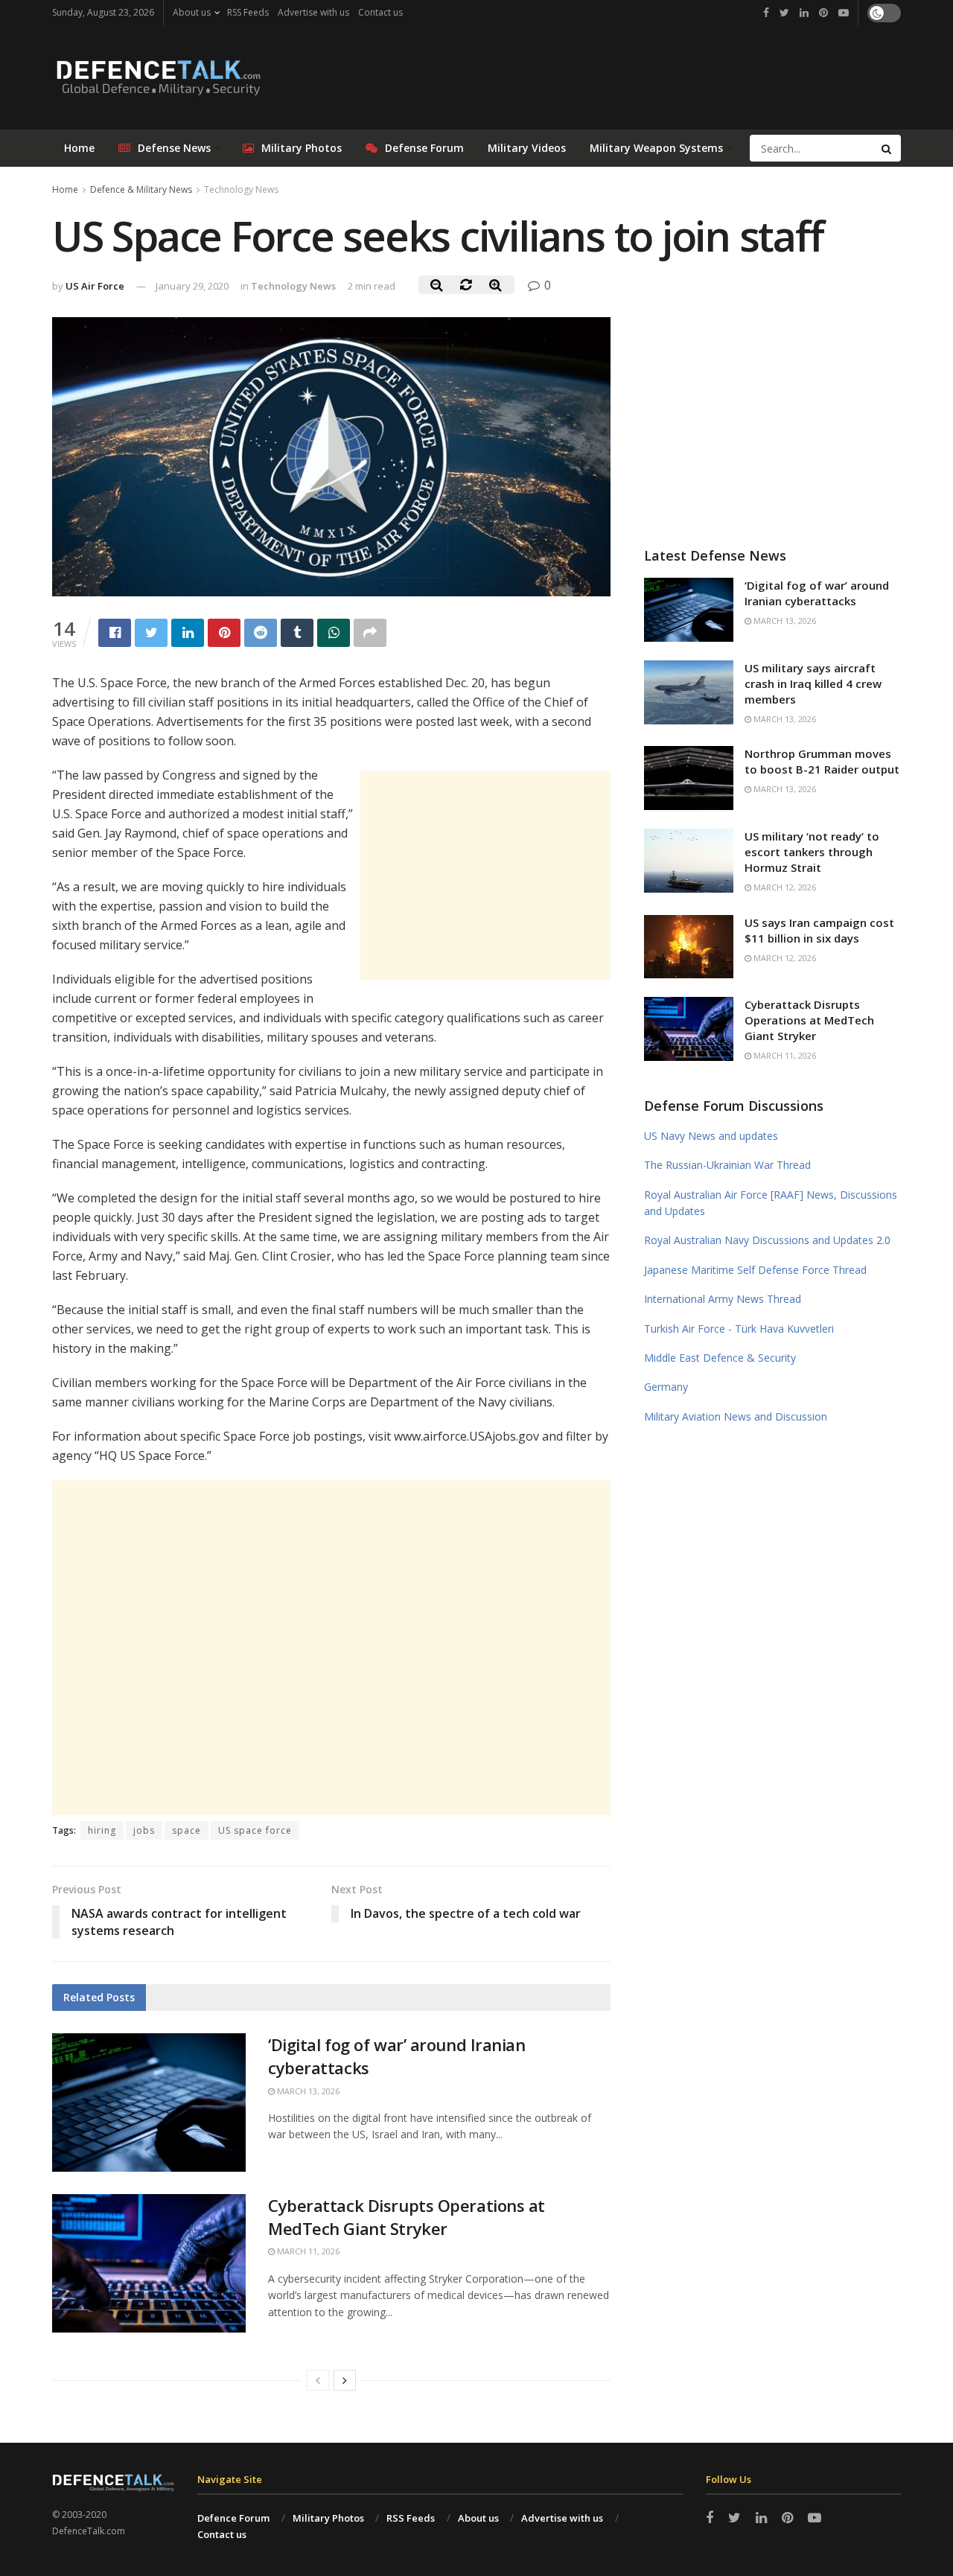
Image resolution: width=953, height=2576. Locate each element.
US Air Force (95, 286)
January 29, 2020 (192, 286)
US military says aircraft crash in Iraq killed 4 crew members (813, 683)
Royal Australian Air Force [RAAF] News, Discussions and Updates (771, 1203)
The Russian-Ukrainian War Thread (727, 1165)
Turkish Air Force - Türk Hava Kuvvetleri (739, 1329)
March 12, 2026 (784, 887)
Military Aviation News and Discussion (736, 1416)
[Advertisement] (485, 876)
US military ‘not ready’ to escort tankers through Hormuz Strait (812, 852)
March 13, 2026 (307, 2091)
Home (79, 148)
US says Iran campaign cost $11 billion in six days (819, 930)
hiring (102, 1830)
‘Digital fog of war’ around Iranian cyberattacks (817, 593)
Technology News (241, 189)
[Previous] (318, 2380)
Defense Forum (424, 148)
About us (192, 12)
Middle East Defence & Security (720, 1358)
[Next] (345, 2380)
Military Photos (302, 148)
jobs (144, 1830)
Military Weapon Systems (656, 148)
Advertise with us (313, 12)
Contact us (380, 12)
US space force (255, 1830)
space (187, 1830)
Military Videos (527, 148)
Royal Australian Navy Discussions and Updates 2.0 (767, 1240)
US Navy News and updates (711, 1136)
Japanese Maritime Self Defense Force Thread (755, 1270)
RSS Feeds (248, 12)
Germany (666, 1387)
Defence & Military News (141, 189)
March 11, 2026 (307, 2251)
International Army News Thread (723, 1299)
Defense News (174, 148)
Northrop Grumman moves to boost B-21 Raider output (822, 761)
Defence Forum (233, 2518)
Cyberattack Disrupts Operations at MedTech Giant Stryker (407, 2217)
